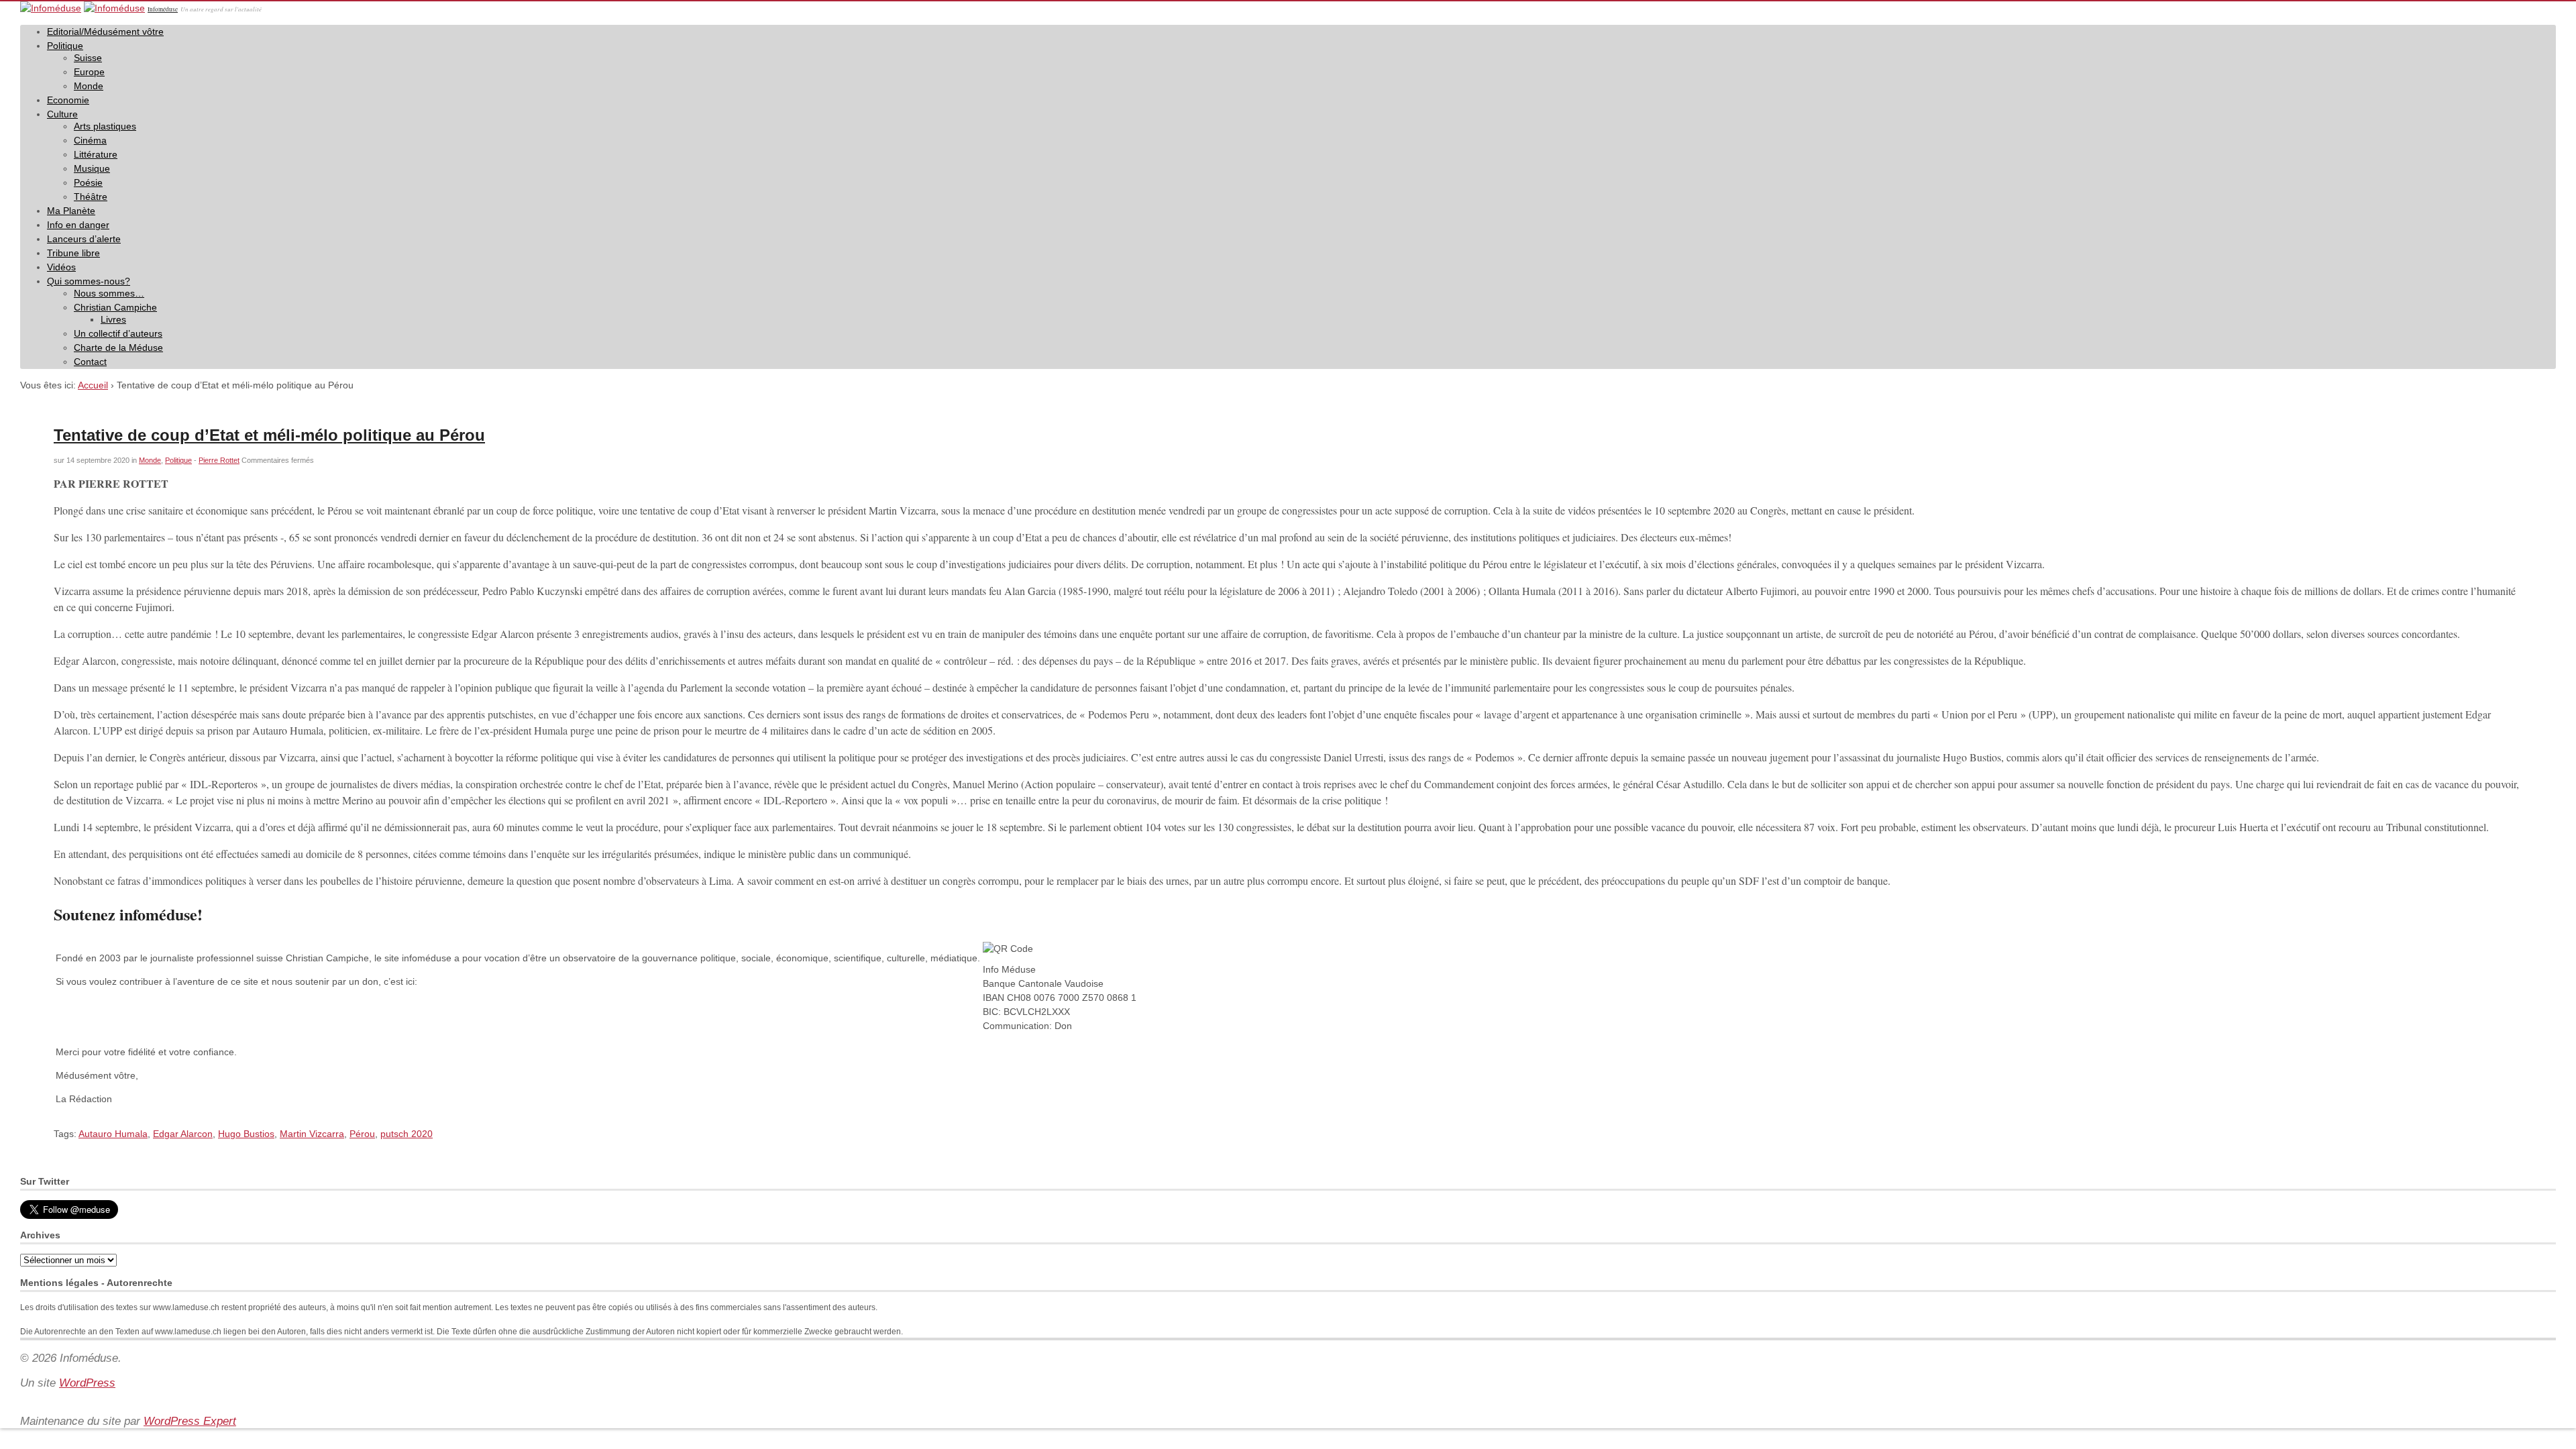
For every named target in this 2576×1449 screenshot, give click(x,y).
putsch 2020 (407, 1134)
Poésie (88, 182)
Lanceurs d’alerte (84, 239)
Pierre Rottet (219, 460)
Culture (62, 114)
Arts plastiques (105, 126)
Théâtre (91, 197)
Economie (68, 100)
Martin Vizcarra (312, 1134)
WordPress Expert (190, 1421)
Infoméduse (163, 9)
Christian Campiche (115, 307)
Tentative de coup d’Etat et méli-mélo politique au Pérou (269, 435)
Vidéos (61, 267)
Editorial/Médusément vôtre (105, 32)
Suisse (88, 58)
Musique (92, 168)
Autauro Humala (113, 1134)
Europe (89, 72)
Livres (113, 319)
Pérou (362, 1134)
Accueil (93, 385)
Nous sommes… (109, 293)
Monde (89, 86)
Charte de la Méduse (118, 347)
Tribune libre (73, 253)
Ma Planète (71, 211)
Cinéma (90, 140)
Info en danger (78, 225)
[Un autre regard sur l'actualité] (51, 8)
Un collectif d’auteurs (118, 333)
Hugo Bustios (246, 1134)
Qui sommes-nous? (89, 281)
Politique (65, 46)
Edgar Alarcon (183, 1134)
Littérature (96, 154)
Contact (90, 362)
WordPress (87, 1383)
